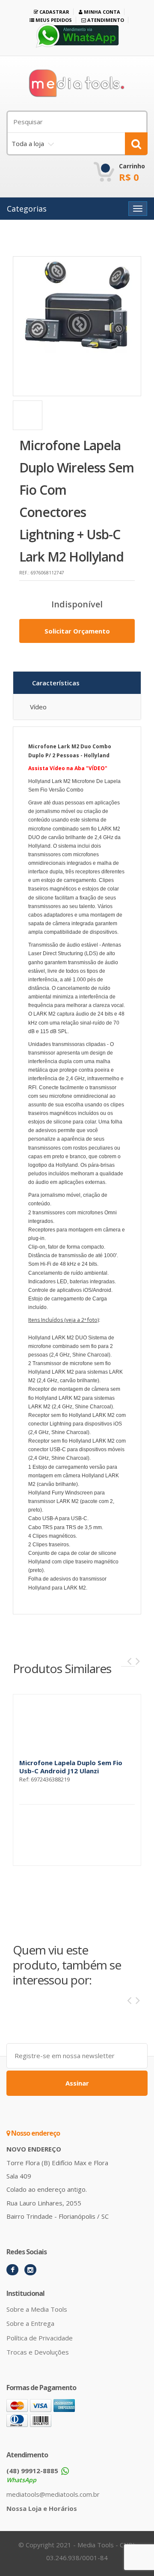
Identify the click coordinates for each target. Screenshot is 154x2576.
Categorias (27, 209)
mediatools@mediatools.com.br (53, 2494)
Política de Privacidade (40, 2338)
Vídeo (38, 707)
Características (56, 683)
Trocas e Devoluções (38, 2352)
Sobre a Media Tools (37, 2309)
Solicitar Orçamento (77, 631)
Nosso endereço (35, 2133)
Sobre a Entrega (30, 2323)
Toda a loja (28, 143)
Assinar (77, 2083)
